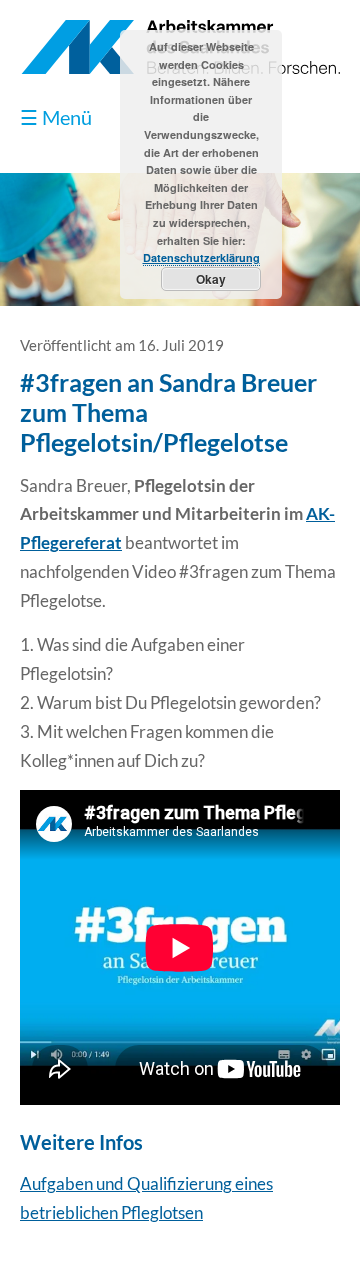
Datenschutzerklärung (201, 257)
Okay (211, 279)
